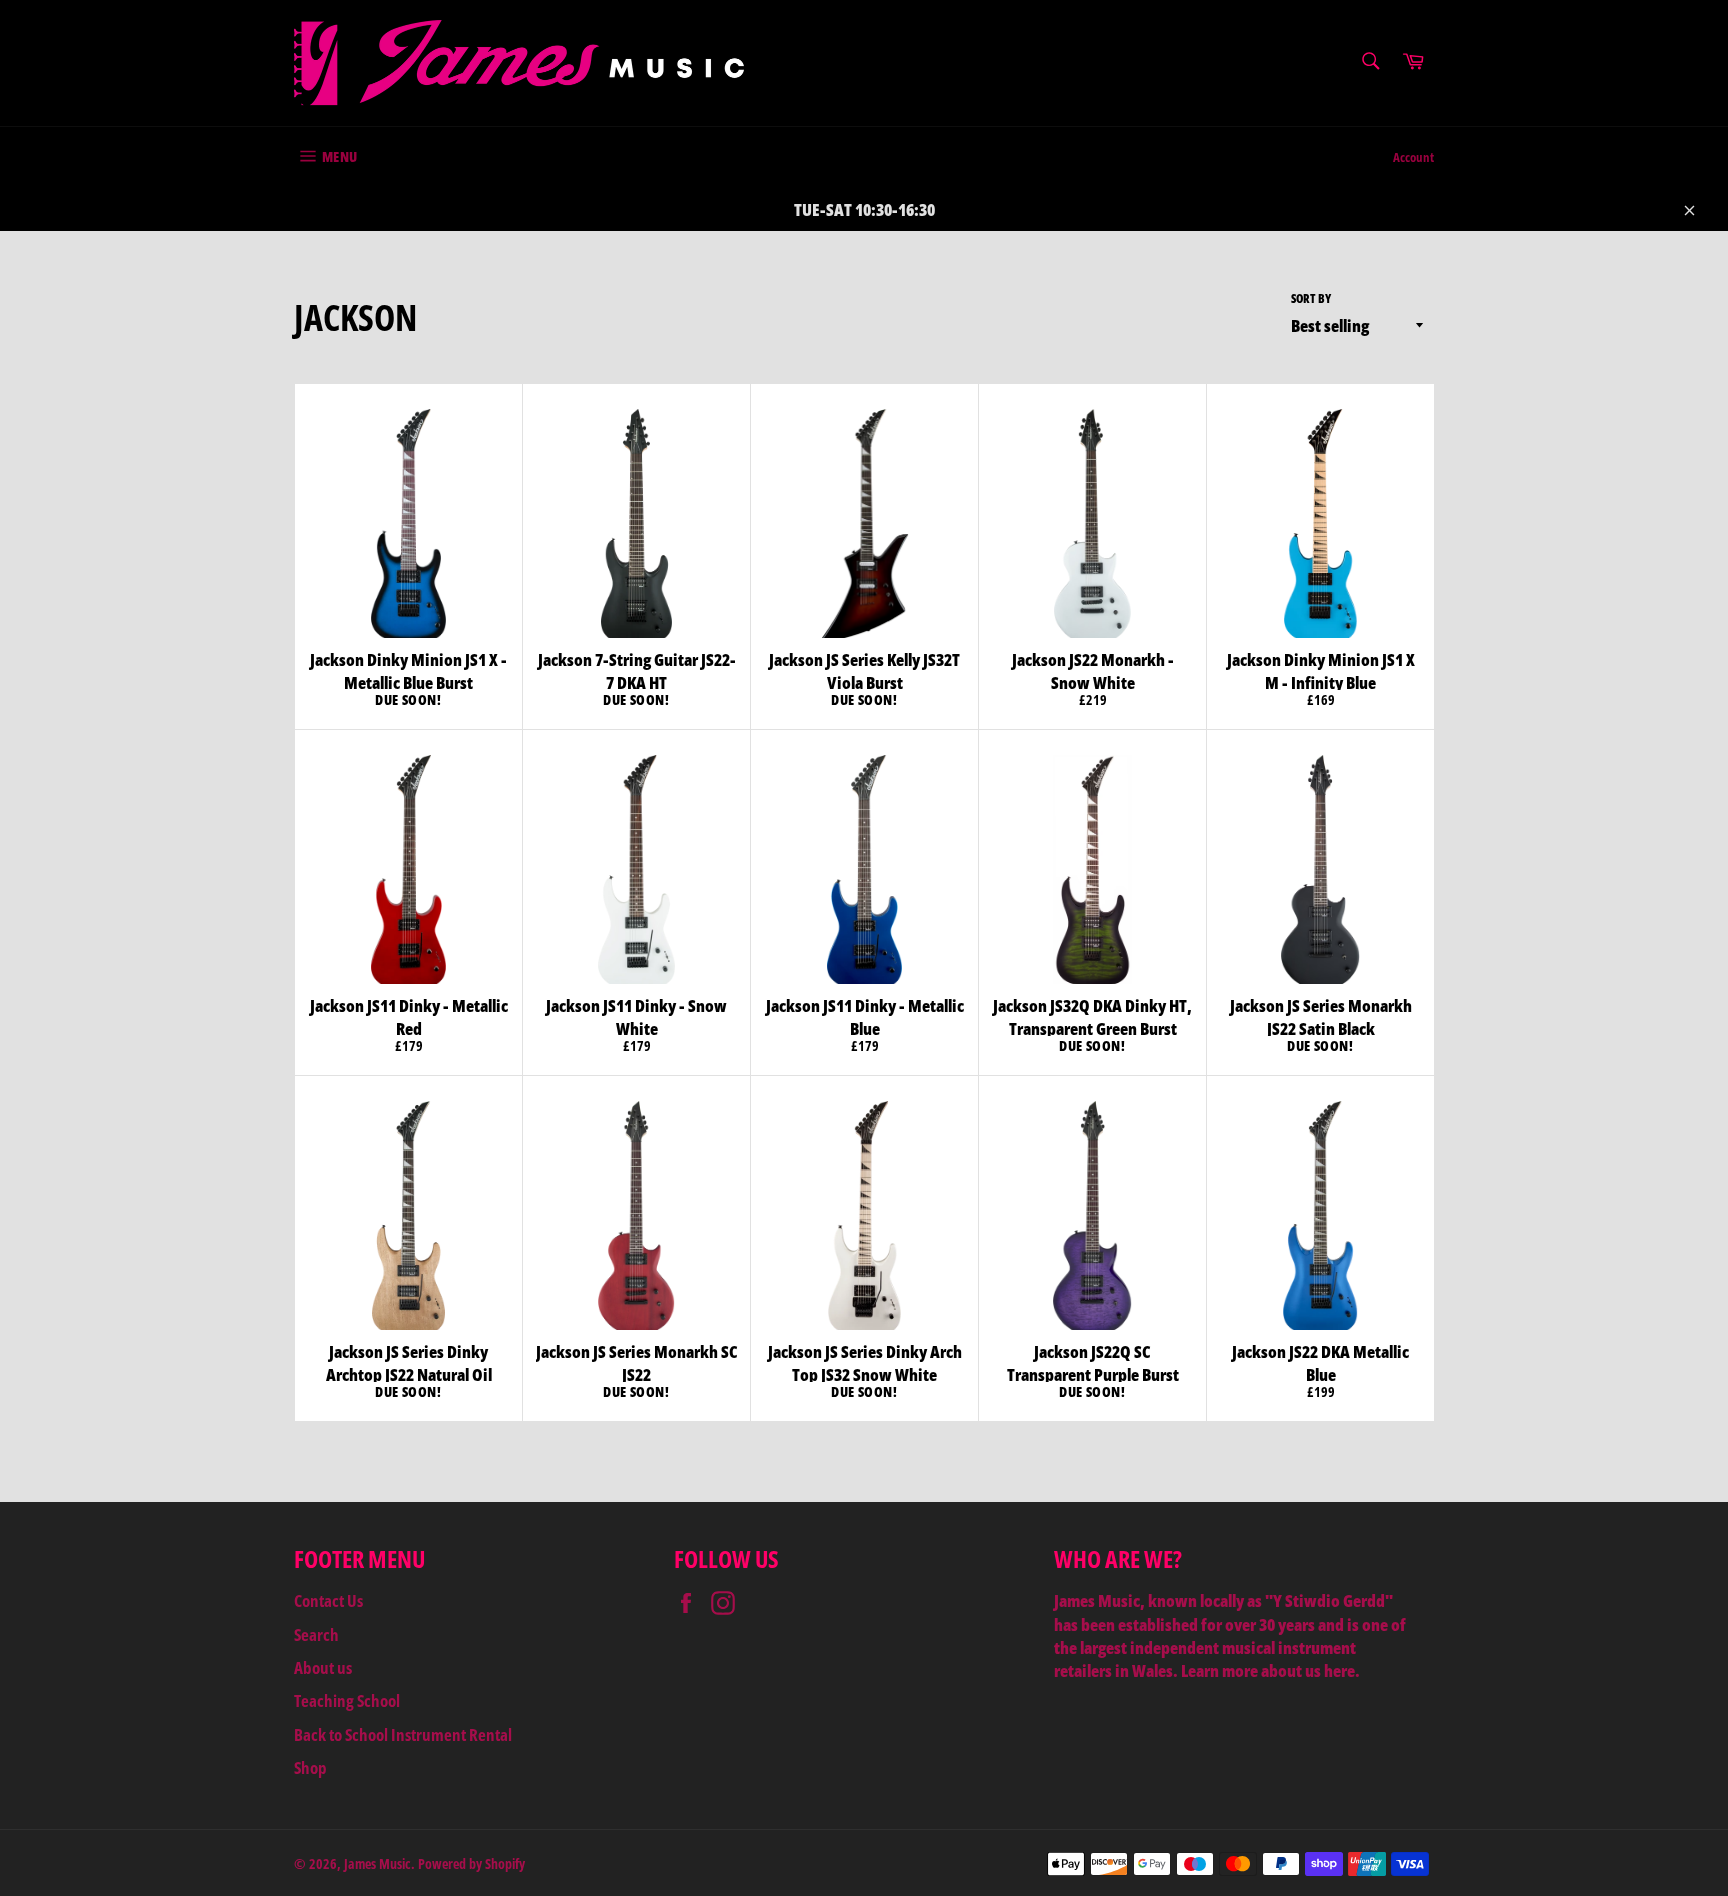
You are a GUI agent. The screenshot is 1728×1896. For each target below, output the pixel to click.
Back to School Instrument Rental (403, 1734)
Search (316, 1634)
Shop (310, 1767)
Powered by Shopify (471, 1863)
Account (1413, 157)
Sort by (1311, 299)
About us (323, 1667)
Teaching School (347, 1700)
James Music (377, 1863)
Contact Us (328, 1600)
